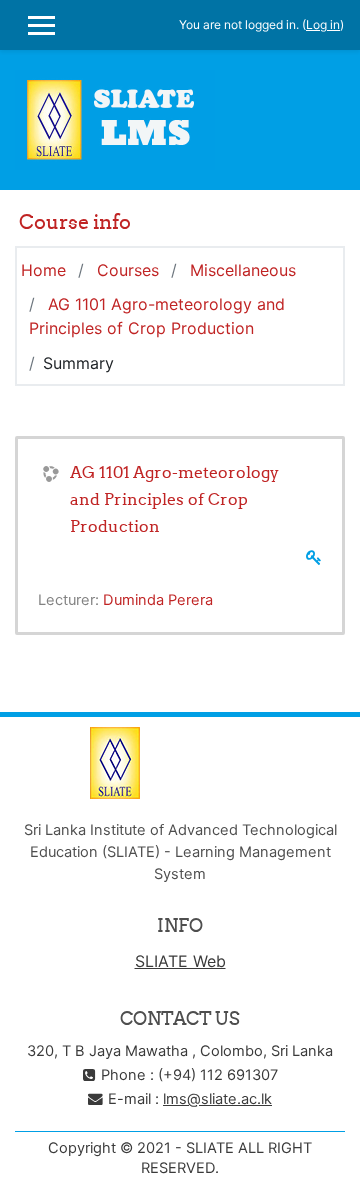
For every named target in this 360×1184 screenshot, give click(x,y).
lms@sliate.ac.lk (217, 1099)
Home (43, 270)
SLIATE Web (180, 961)
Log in (323, 24)
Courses (128, 270)
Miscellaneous (243, 270)
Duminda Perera (158, 600)
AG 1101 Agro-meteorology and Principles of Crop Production (174, 499)
